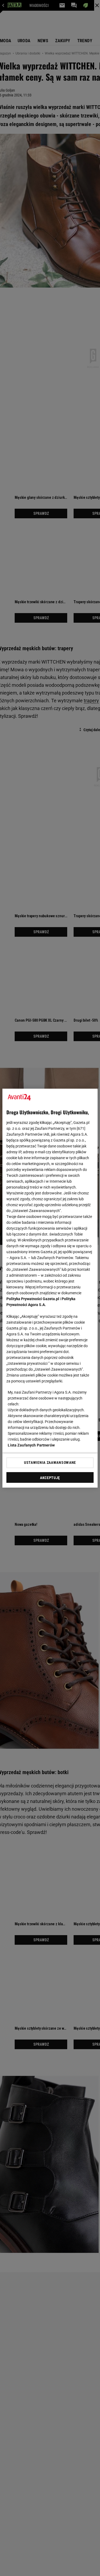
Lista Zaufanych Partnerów (31, 1445)
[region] (50, 1288)
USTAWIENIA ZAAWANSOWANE (50, 1463)
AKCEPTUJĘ (50, 1478)
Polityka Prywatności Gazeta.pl (33, 1299)
